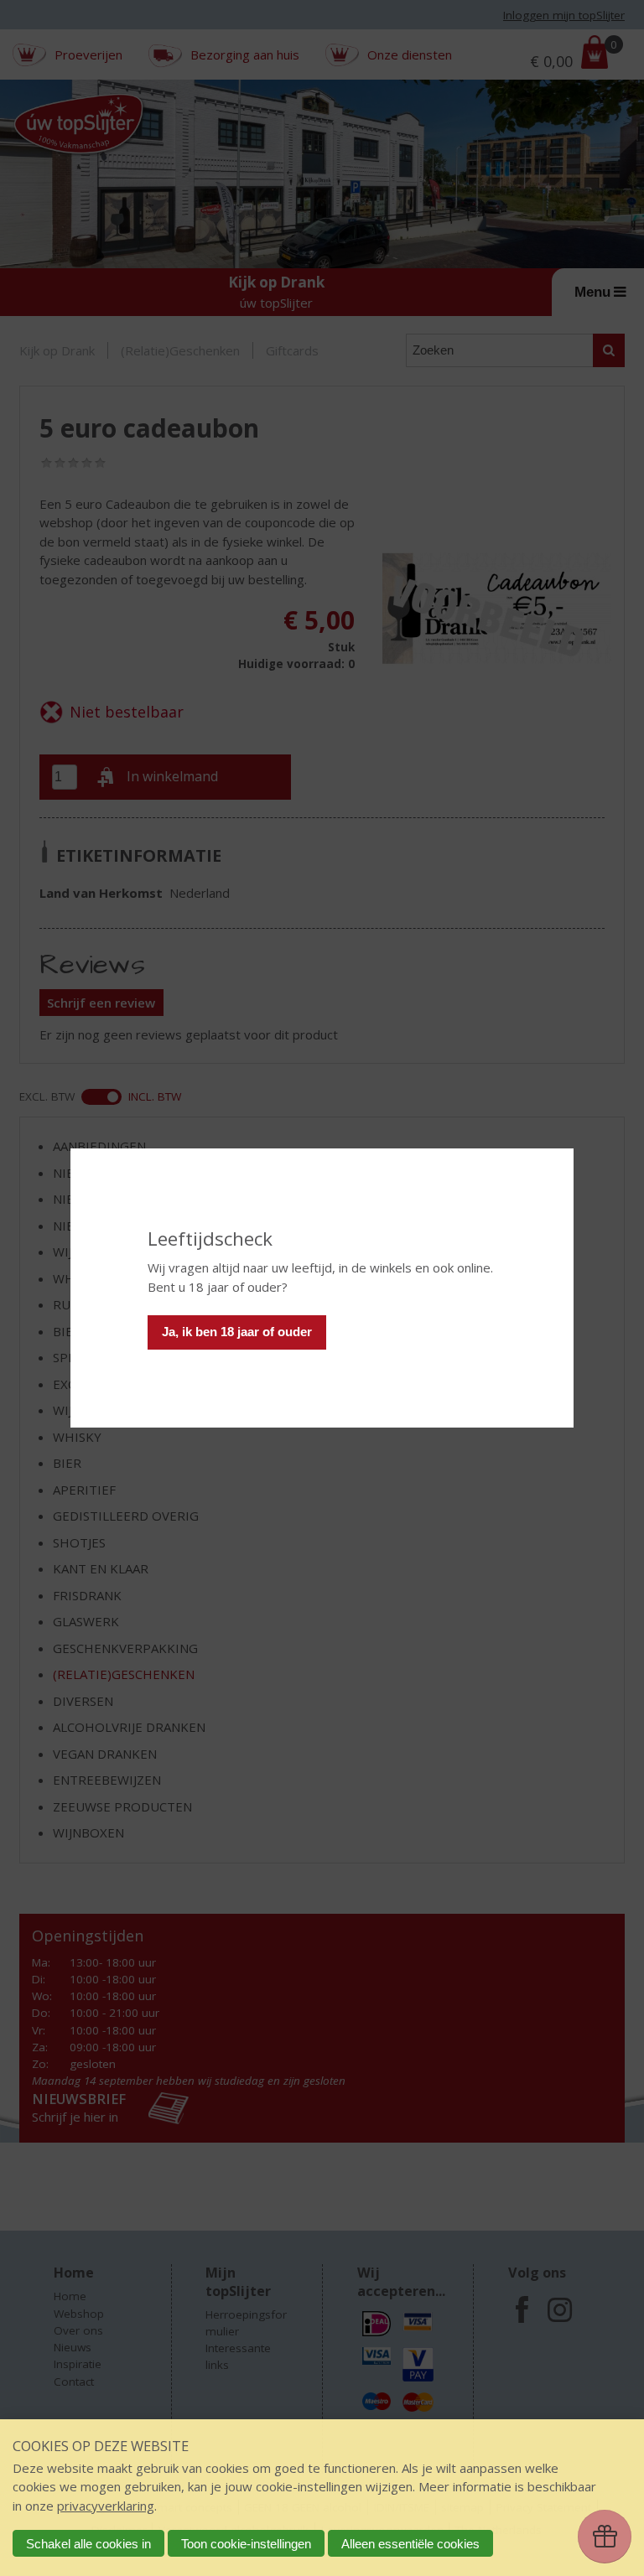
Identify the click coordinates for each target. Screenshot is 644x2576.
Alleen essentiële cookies (410, 2544)
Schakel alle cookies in (88, 2544)
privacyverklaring (106, 2506)
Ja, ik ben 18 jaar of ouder (237, 1332)
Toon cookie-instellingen (246, 2544)
